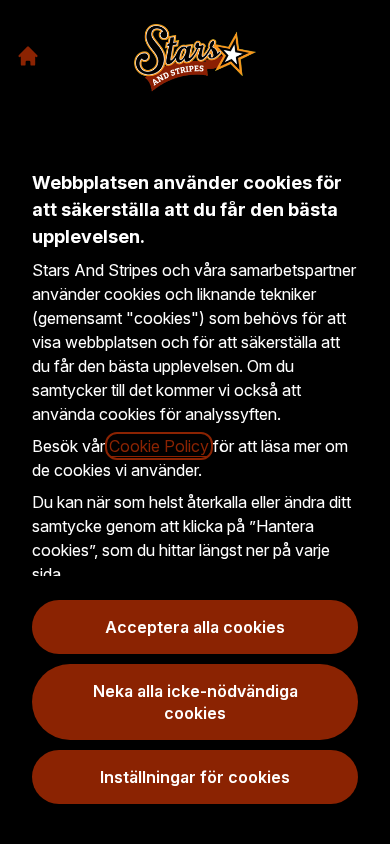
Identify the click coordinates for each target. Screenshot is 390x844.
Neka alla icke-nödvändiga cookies (195, 702)
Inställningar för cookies (195, 777)
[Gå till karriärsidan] (28, 56)
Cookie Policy (159, 446)
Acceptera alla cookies (195, 627)
